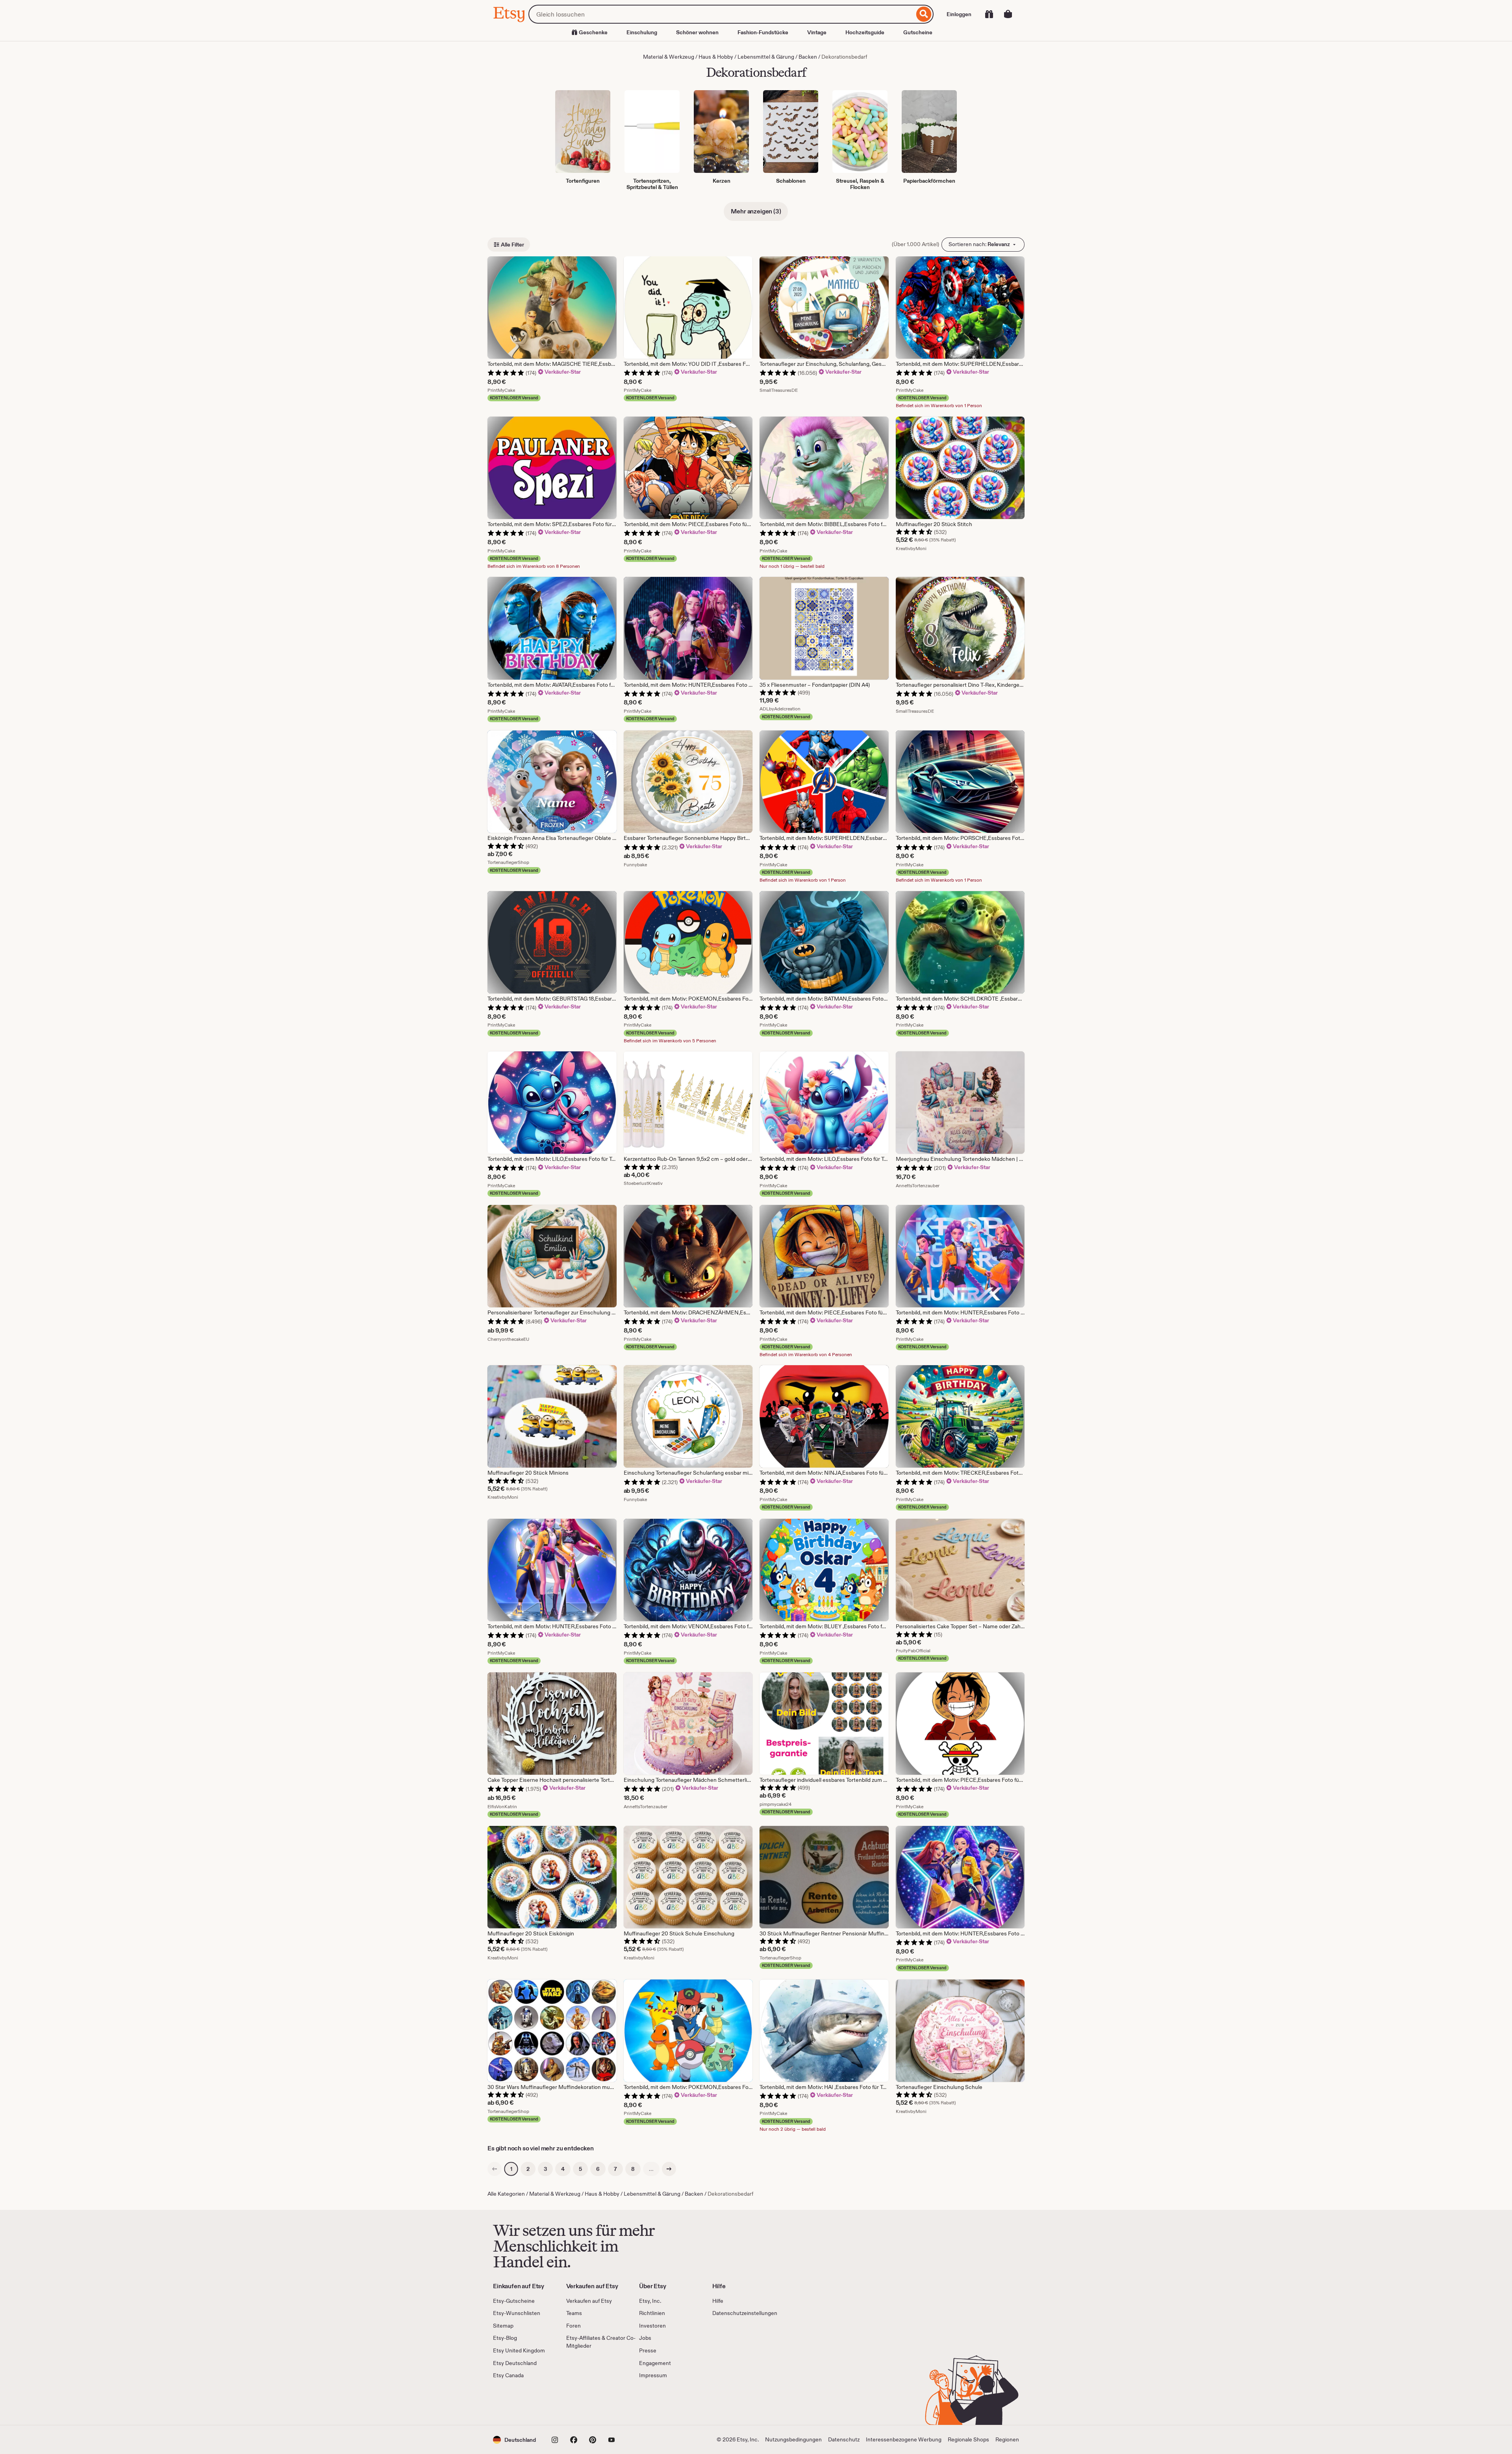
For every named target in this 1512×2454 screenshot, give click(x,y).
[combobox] (721, 14)
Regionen (1007, 2439)
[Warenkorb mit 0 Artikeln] (1008, 14)
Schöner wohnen (697, 32)
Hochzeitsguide (865, 32)
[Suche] (924, 14)
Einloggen (959, 14)
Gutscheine (918, 32)
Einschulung (642, 32)
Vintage (817, 32)
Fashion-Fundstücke (763, 32)
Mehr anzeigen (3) (756, 211)
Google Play (579, 2402)
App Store (520, 2402)
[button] (514, 2440)
